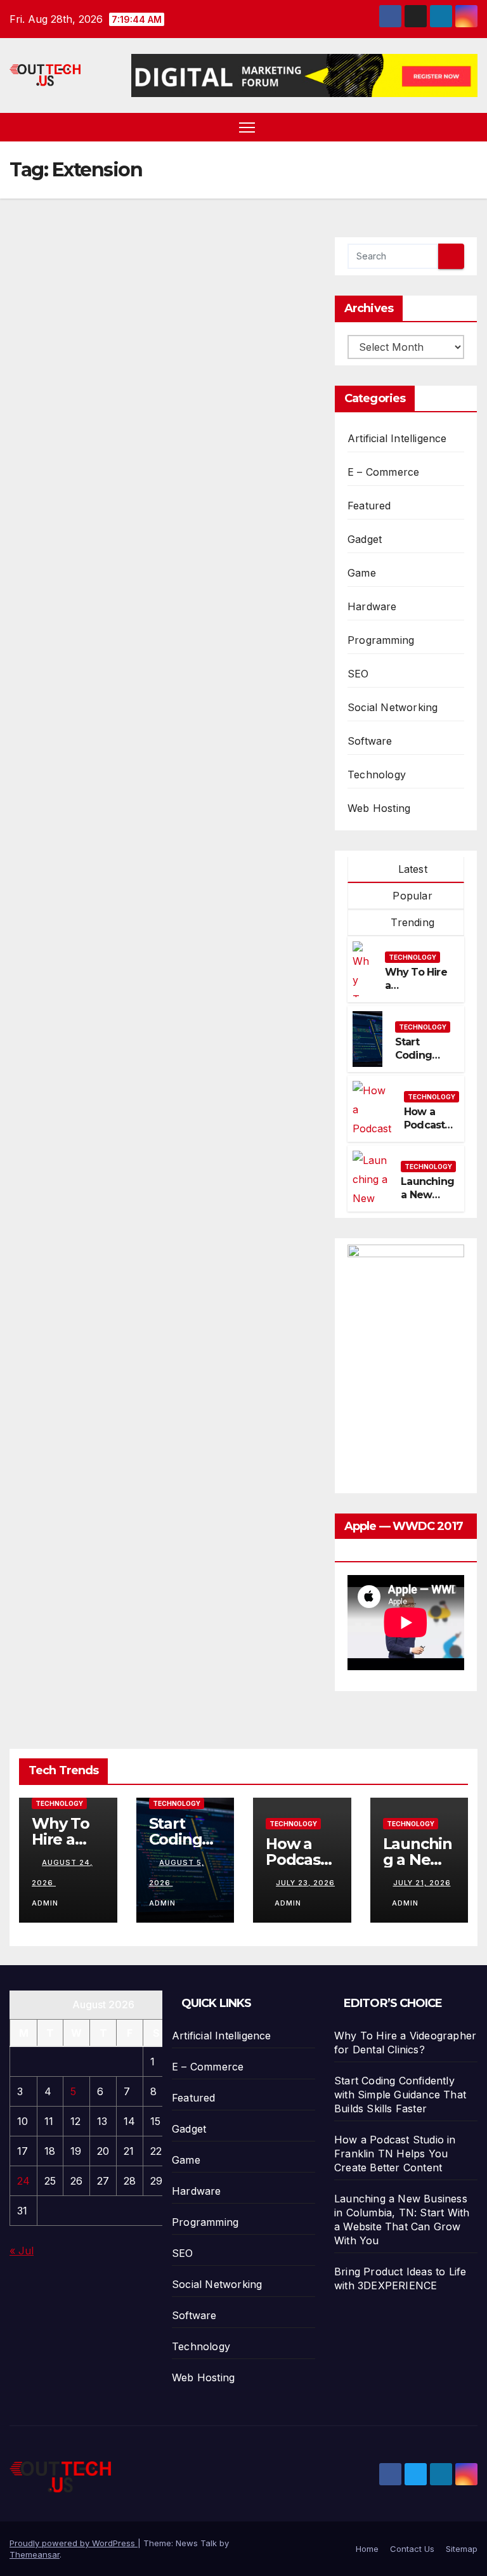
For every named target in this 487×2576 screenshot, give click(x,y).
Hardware (372, 606)
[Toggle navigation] (247, 127)
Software (370, 741)
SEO (358, 674)
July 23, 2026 (305, 1883)
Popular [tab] (411, 896)
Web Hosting (379, 808)
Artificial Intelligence (397, 438)
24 (23, 2181)
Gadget (365, 539)
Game (362, 573)
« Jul (22, 2251)
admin (288, 1903)
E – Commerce (383, 472)
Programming (381, 640)
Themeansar (35, 2554)
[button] (469, 127)
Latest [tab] (411, 869)
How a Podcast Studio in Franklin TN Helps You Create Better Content (395, 2154)
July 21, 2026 (422, 1883)
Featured (369, 506)
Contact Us (412, 2549)
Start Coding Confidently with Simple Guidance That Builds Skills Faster (400, 2095)
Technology (377, 775)
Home (367, 2549)
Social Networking (393, 707)
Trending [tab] (411, 922)
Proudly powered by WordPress (74, 2543)
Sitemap (462, 2549)
